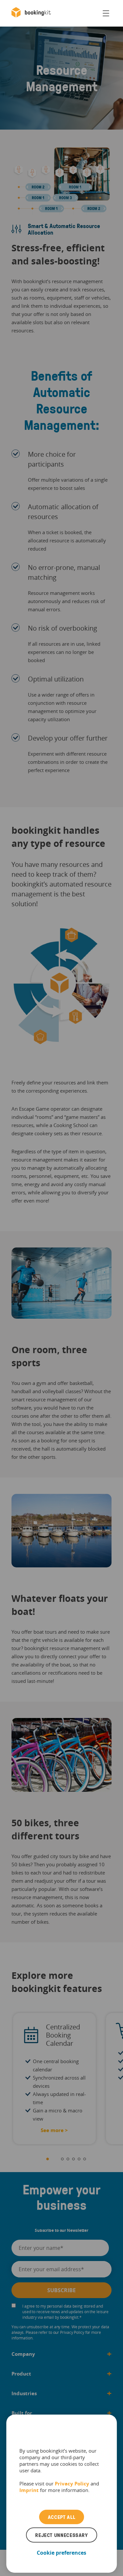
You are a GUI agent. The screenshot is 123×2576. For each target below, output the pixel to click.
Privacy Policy (72, 2483)
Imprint (29, 2490)
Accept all (61, 2517)
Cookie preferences (61, 2553)
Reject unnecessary (61, 2535)
